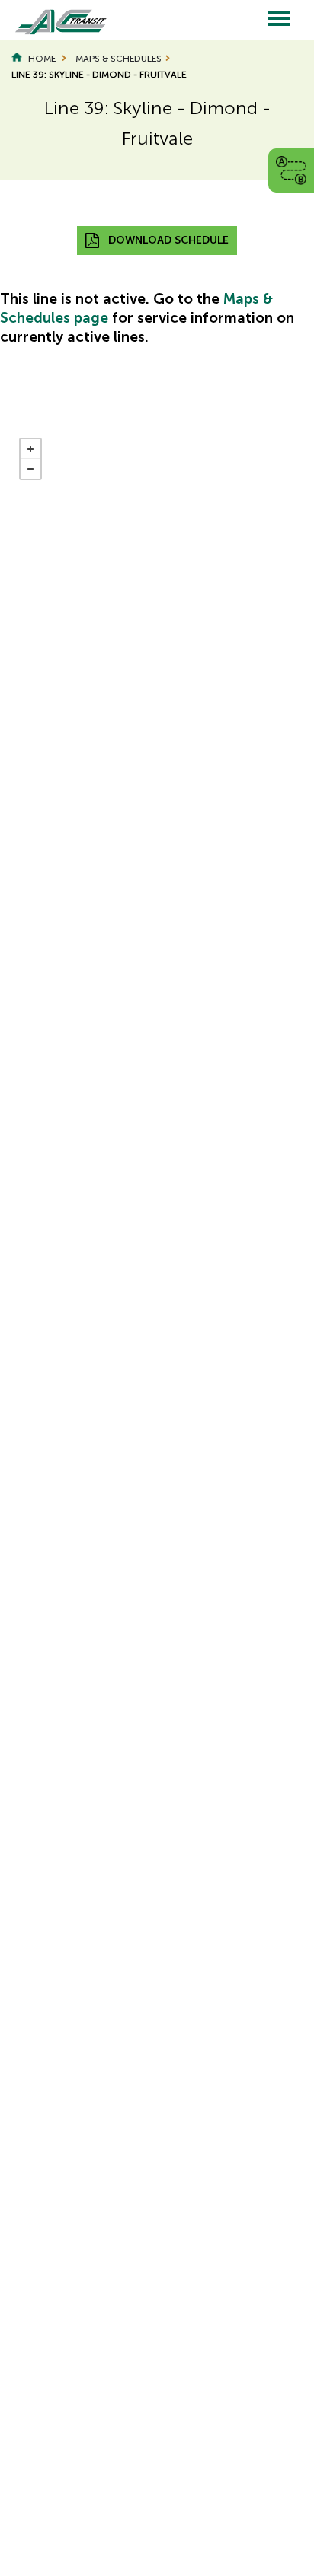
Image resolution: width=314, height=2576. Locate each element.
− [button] (30, 469)
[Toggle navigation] (279, 19)
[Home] (53, 20)
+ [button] (30, 449)
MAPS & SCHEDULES (119, 59)
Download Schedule (168, 240)
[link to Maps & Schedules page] (291, 169)
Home (42, 59)
